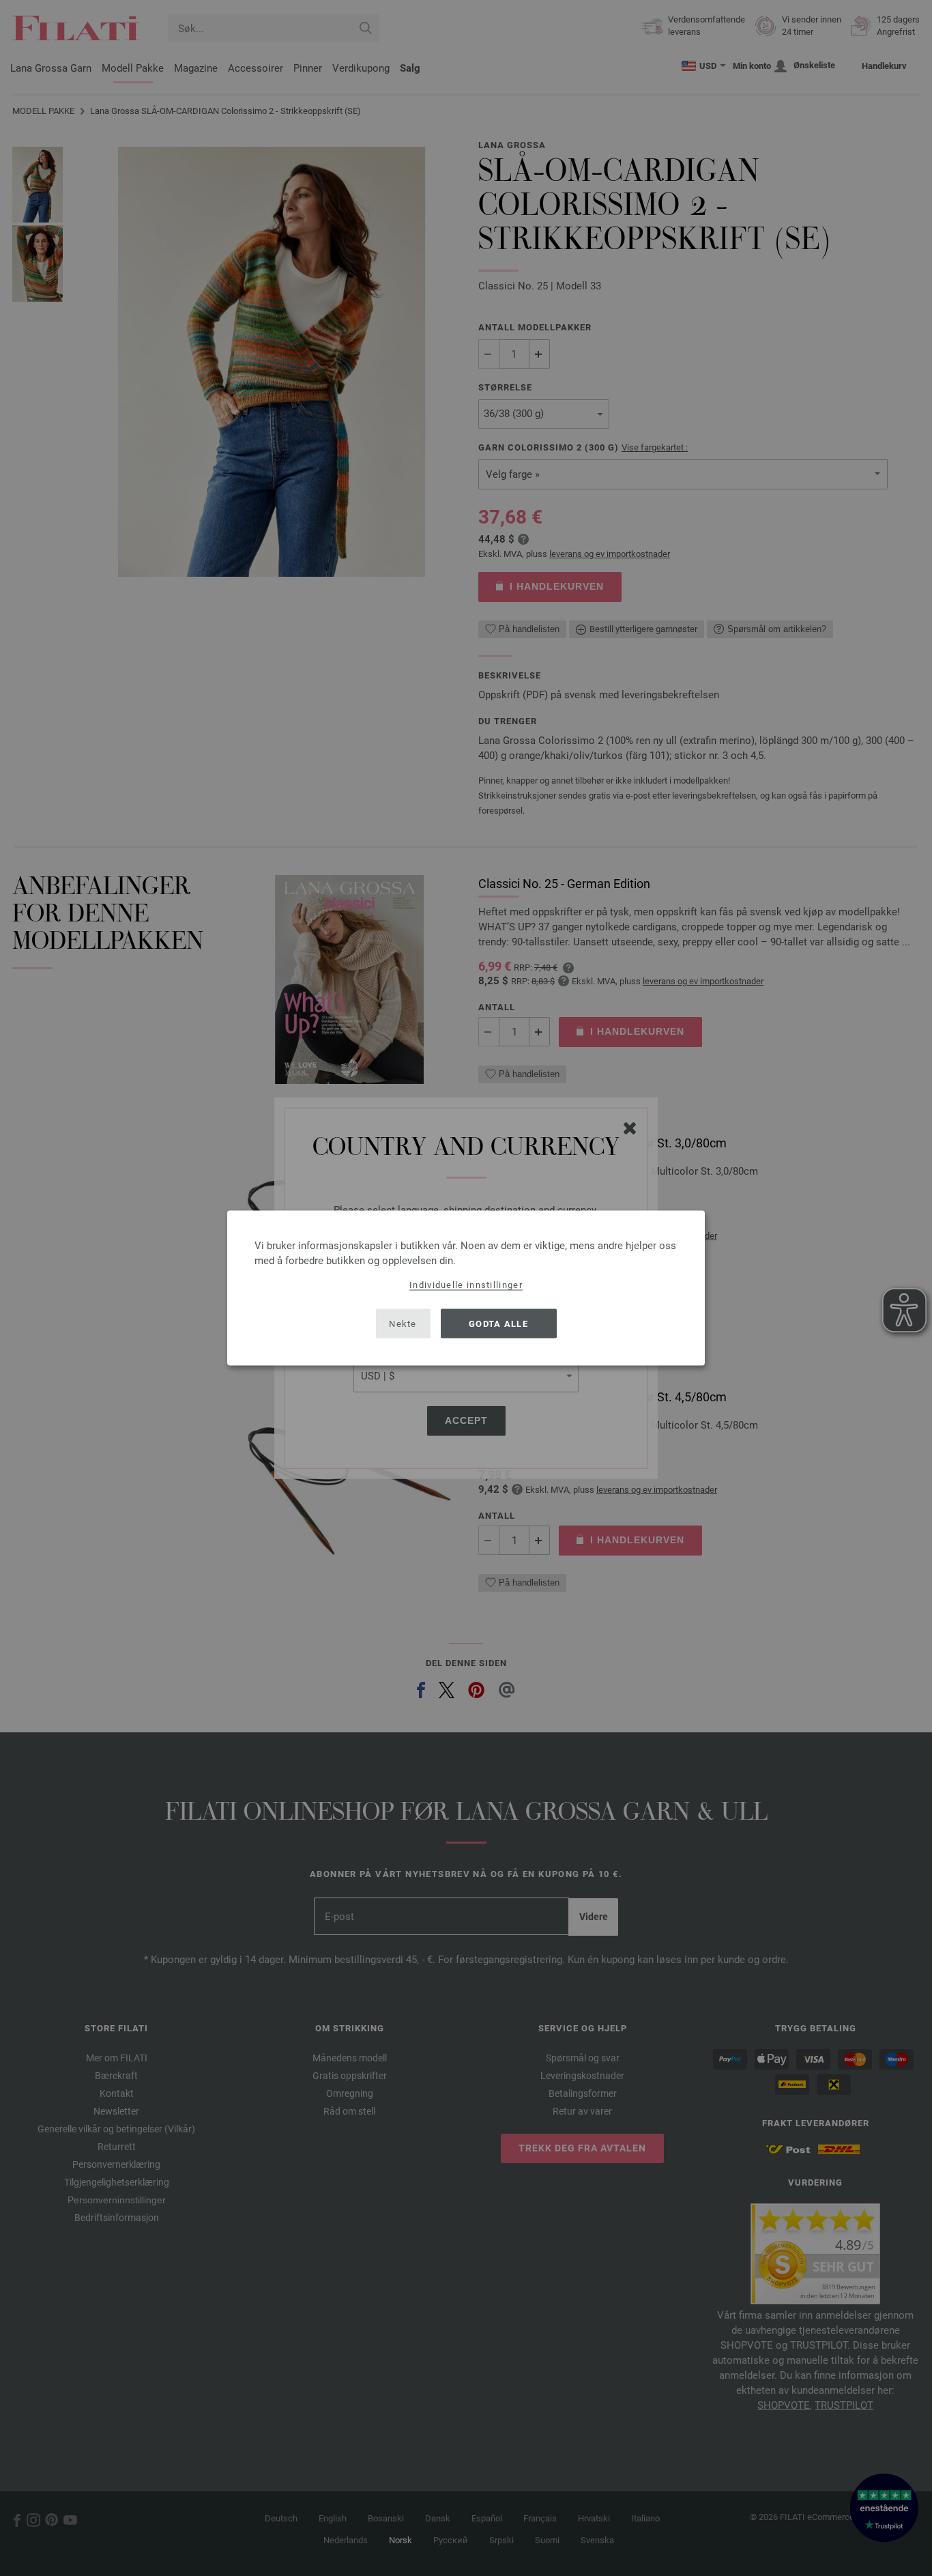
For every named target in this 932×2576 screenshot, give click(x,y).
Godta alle (498, 1323)
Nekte (403, 1323)
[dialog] (466, 1288)
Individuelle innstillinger (466, 1285)
